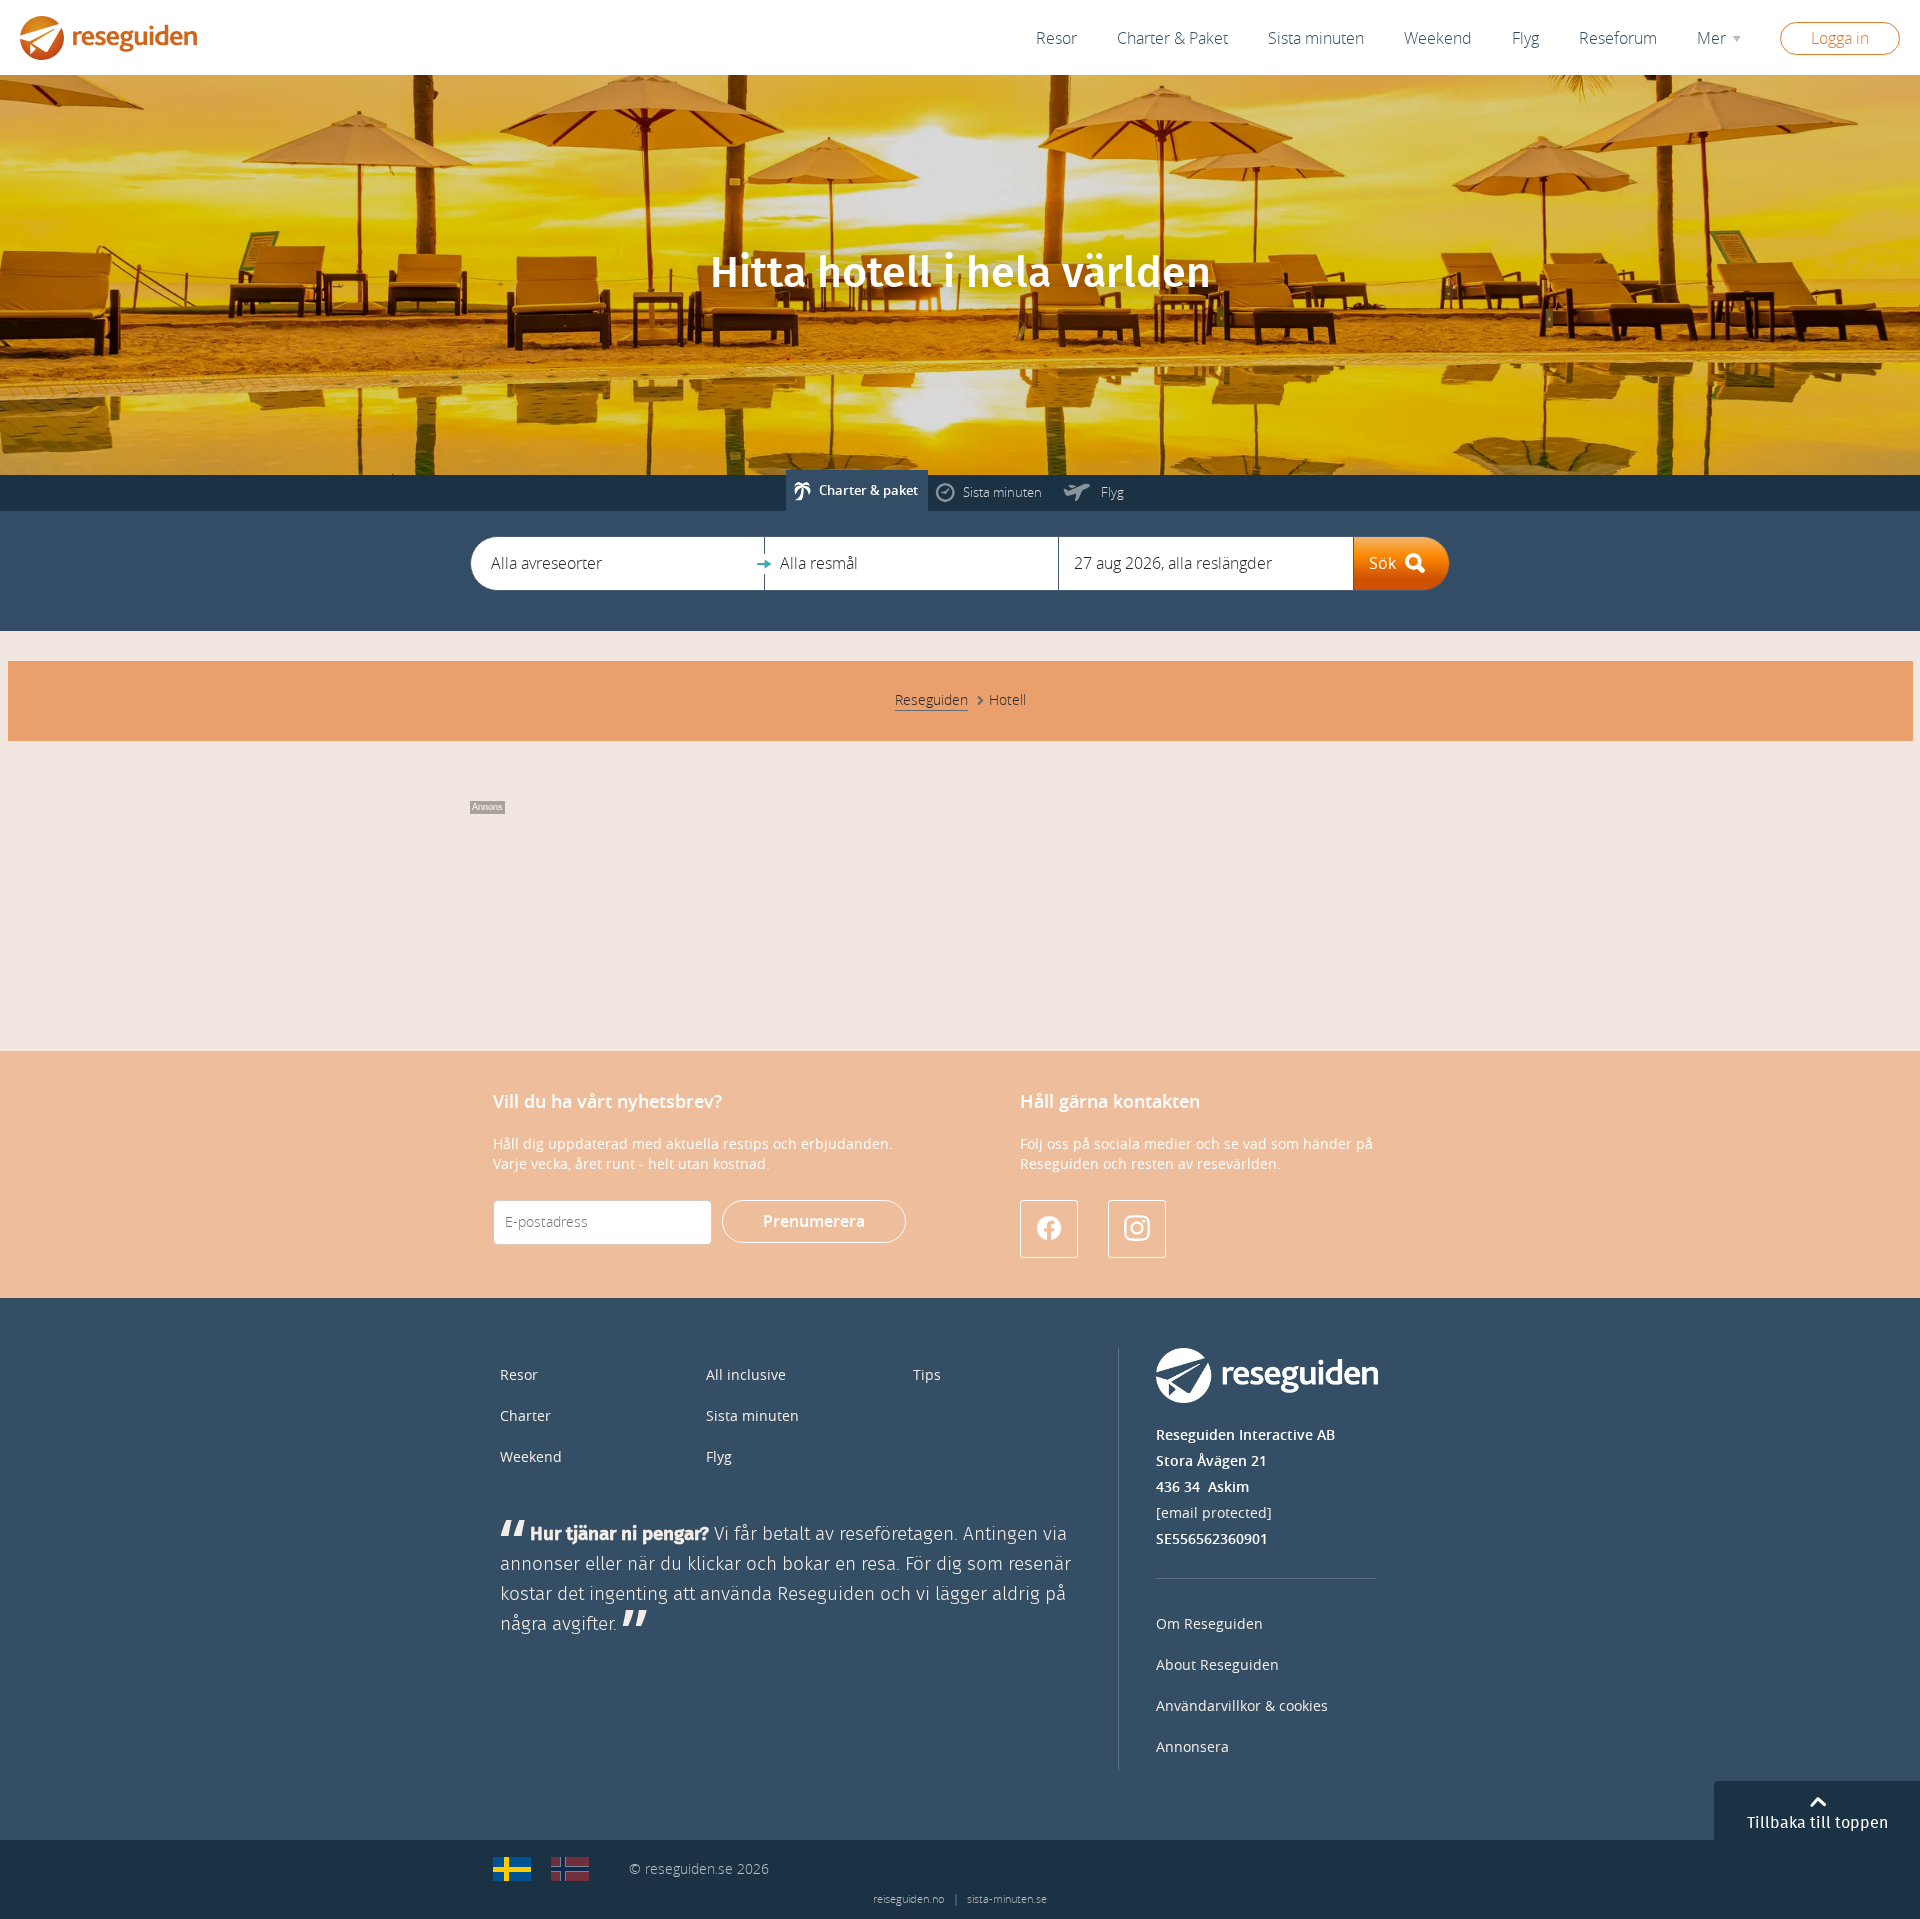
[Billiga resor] (512, 1869)
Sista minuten (752, 1416)
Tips (927, 1375)
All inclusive (746, 1375)
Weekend (1438, 38)
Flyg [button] (1525, 38)
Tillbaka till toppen (1817, 1823)
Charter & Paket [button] (1172, 38)
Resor (1056, 38)
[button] (617, 563)
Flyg (719, 1457)
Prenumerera (814, 1221)
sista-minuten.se (1007, 1899)
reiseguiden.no (908, 1899)
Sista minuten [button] (1316, 38)
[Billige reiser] (570, 1869)
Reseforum (1618, 38)
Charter (525, 1416)
